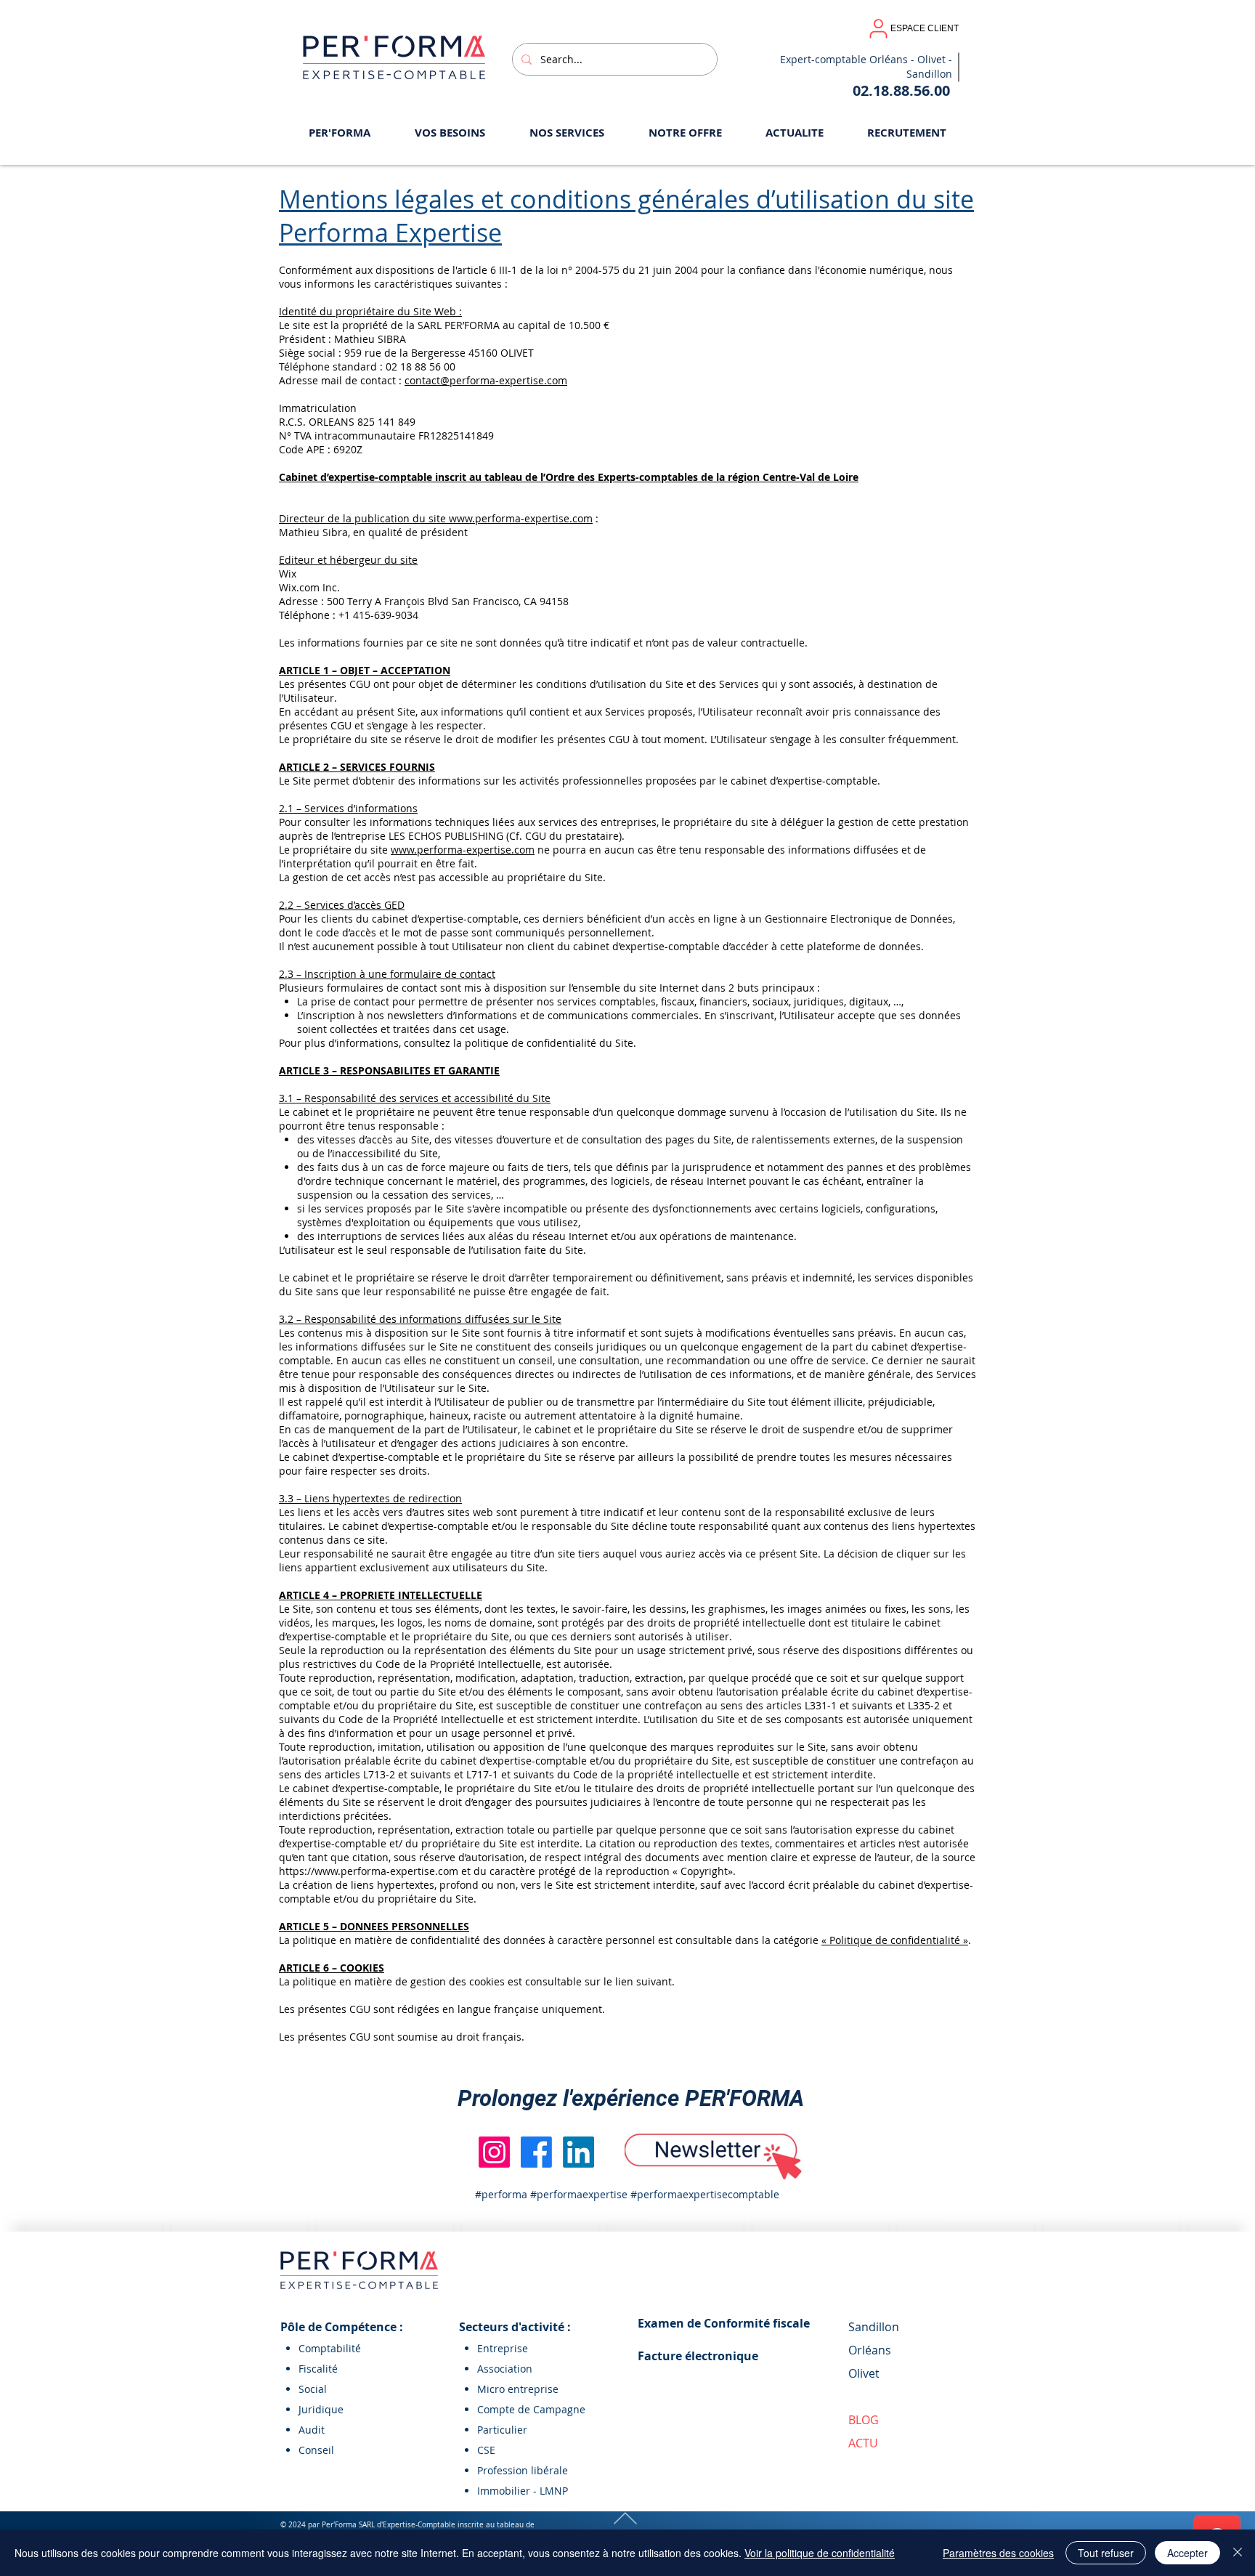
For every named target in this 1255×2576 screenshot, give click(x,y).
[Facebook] (536, 2152)
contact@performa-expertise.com (486, 380)
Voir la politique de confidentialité (820, 2553)
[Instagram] (494, 2152)
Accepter (1187, 2553)
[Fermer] (1238, 2553)
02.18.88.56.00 (901, 90)
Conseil (316, 2450)
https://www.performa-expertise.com (369, 1871)
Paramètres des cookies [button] (998, 2553)
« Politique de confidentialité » (895, 1940)
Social (313, 2389)
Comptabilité (330, 2348)
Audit (312, 2430)
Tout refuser (1106, 2553)
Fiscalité (318, 2369)
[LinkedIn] (578, 2152)
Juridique (321, 2409)
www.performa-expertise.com (463, 850)
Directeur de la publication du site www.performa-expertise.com (436, 518)
